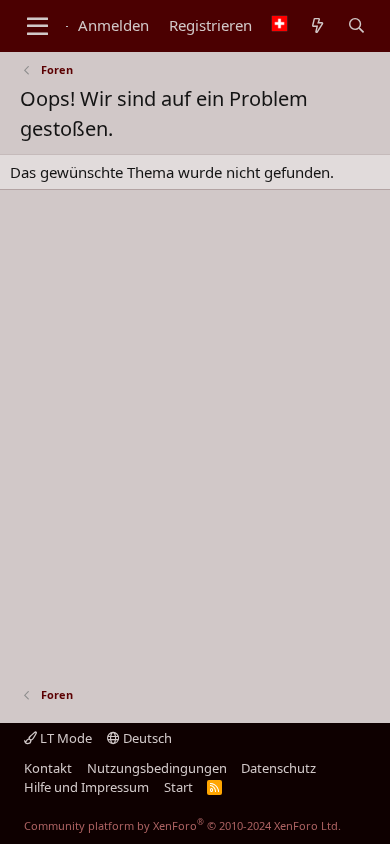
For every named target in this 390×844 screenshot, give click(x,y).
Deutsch (146, 738)
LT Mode (64, 738)
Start (178, 787)
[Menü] (37, 26)
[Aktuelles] (316, 26)
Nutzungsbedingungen (157, 768)
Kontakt (48, 768)
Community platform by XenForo (182, 825)
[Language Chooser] (279, 25)
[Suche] (356, 26)
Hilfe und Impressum (86, 787)
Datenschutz (278, 768)
